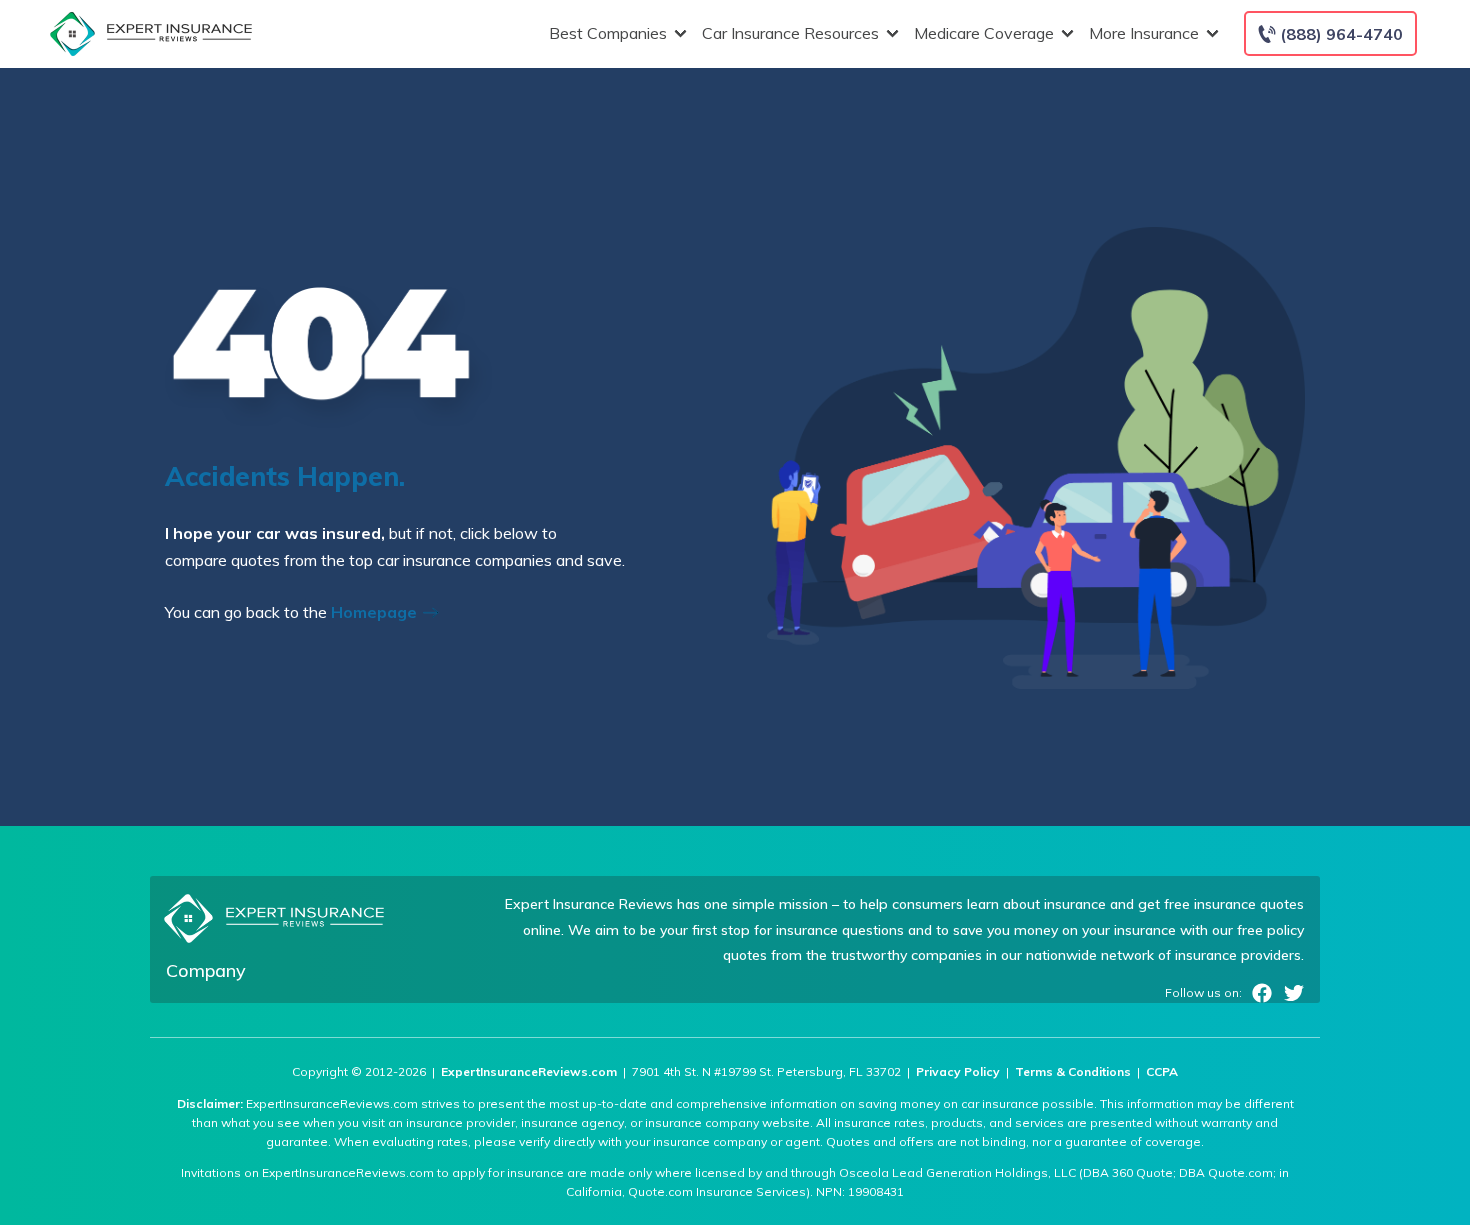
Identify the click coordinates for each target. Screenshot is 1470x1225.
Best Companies (608, 33)
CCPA (1162, 1071)
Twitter (1294, 993)
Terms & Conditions (1073, 1071)
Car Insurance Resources (790, 33)
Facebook (1262, 993)
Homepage (376, 612)
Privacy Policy (958, 1071)
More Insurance (1144, 33)
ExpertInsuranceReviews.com (529, 1071)
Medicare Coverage (984, 33)
